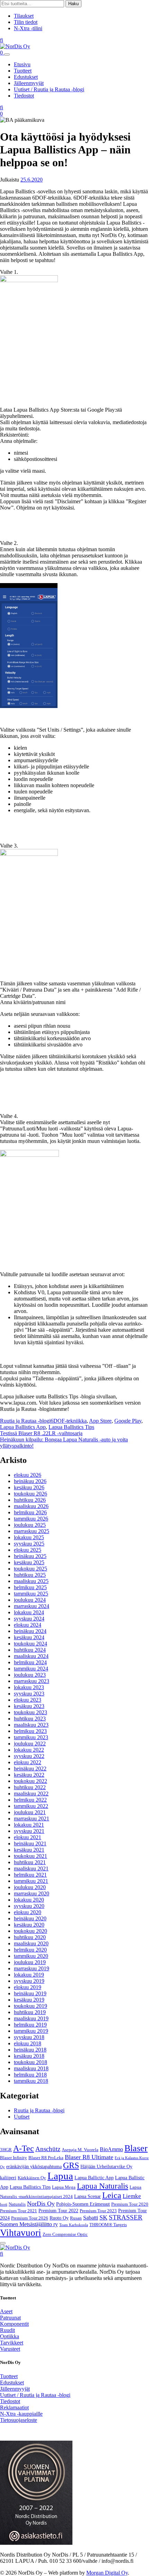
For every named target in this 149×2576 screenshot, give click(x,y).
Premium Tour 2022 (58, 2211)
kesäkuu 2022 (29, 1775)
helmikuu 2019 (30, 2025)
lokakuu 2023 (29, 1687)
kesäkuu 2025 (29, 1562)
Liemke (132, 2196)
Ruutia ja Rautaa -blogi (25, 1421)
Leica (112, 2195)
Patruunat (10, 2318)
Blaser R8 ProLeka (46, 2158)
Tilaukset (24, 16)
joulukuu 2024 (30, 1600)
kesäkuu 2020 (29, 1925)
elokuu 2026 (28, 1475)
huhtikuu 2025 (30, 1575)
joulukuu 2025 (30, 1525)
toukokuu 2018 (30, 2062)
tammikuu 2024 (31, 1669)
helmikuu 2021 (30, 1875)
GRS (71, 2165)
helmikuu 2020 (30, 1950)
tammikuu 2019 (31, 2031)
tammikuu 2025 (31, 1594)
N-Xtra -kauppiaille (21, 2414)
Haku (73, 4)
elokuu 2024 (28, 1625)
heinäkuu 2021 (30, 1843)
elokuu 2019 (28, 1987)
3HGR (6, 2150)
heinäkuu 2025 (30, 1556)
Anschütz (48, 2149)
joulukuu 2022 (30, 1744)
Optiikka (10, 2336)
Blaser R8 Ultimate (89, 2157)
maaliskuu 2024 (31, 1656)
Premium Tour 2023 (98, 2211)
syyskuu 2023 (29, 1694)
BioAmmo (111, 2149)
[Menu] (7, 54)
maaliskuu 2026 (31, 1506)
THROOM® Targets (108, 2225)
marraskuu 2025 (32, 1531)
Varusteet (10, 2349)
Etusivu (22, 64)
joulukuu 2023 (30, 1675)
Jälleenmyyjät (29, 83)
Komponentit (14, 2324)
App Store (100, 1421)
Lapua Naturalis (103, 2186)
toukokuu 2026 (30, 1494)
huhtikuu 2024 (30, 1650)
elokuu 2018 (28, 2043)
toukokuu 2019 (30, 2006)
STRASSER (126, 2217)
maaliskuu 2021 (31, 1868)
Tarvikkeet (12, 2343)
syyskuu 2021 (29, 1831)
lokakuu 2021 (29, 1825)
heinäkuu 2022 (30, 1769)
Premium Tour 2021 (19, 2211)
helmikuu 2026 (30, 1512)
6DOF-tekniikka (69, 1421)
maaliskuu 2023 (31, 1725)
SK (103, 2217)
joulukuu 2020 (30, 1887)
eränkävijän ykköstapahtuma (34, 2166)
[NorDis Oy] (15, 2247)
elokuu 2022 (28, 1762)
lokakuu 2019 (29, 1975)
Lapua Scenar (87, 2196)
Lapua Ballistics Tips (71, 1427)
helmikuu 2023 (30, 1731)
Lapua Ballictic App (94, 2178)
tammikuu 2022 (31, 1806)
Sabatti (91, 2218)
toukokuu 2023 (30, 1712)
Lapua (60, 2176)
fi (2, 40)
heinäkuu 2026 (30, 1481)
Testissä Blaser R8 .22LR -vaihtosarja (41, 1433)
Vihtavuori (21, 2233)
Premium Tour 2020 (130, 2204)
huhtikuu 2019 (30, 2012)
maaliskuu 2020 (31, 1943)
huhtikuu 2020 (30, 1937)
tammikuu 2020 (31, 1956)
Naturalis (17, 2204)
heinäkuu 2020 (30, 1918)
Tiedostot (24, 96)
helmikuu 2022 (30, 1800)
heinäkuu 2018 (30, 2050)
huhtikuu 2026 (30, 1500)
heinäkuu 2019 (30, 1993)
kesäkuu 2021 (29, 1850)
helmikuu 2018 (30, 2075)
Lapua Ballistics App (23, 1427)
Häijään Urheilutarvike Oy (106, 2166)
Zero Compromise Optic (65, 2234)
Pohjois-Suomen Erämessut (83, 2204)
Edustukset (26, 77)
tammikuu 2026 (31, 1519)
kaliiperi (8, 2178)
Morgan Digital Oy (107, 2573)
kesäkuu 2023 (29, 1706)
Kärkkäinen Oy (32, 2178)
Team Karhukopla (74, 2225)
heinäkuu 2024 (30, 1631)
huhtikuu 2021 (30, 1862)
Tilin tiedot (26, 22)
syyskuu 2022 (29, 1756)
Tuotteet (23, 71)
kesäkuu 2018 (29, 2056)
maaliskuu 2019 (31, 2018)
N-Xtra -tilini (28, 28)
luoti (4, 2204)
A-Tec (24, 2148)
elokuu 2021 (28, 1837)
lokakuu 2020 (29, 1900)
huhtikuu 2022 (30, 1787)
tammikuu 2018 (31, 2081)
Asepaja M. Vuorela (80, 2150)
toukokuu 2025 (30, 1569)
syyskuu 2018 (29, 2037)
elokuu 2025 (28, 1550)
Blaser (136, 2148)
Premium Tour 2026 (30, 2218)
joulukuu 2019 (30, 1962)
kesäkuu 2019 (29, 2000)
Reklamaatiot (14, 2407)
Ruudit (7, 2330)
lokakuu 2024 (29, 1612)
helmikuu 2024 (30, 1662)
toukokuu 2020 (30, 1931)
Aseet (6, 2311)
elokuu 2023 (28, 1700)
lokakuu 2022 (29, 1750)
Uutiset (22, 2117)
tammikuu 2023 (31, 1737)
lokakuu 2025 (29, 1537)
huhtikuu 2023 (30, 1719)
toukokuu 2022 (30, 1781)
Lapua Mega (64, 2187)
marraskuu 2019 (32, 1968)
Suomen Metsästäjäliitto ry (29, 2224)
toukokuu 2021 (30, 1856)
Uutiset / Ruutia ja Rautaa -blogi (49, 89)
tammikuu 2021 (31, 1881)
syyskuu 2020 (29, 1906)
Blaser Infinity (14, 2158)
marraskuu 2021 (32, 1819)
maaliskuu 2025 (31, 1581)
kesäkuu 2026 (29, 1487)
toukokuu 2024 (30, 1644)
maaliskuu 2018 (31, 2068)
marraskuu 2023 (32, 1681)
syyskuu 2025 (29, 1544)
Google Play (128, 1421)
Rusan (76, 2218)
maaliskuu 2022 (31, 1794)
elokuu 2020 (28, 1912)
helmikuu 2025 (30, 1587)
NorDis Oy (41, 2204)
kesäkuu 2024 (29, 1637)
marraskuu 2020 (32, 1893)
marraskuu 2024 (32, 1606)
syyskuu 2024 (29, 1619)
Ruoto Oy (59, 2218)
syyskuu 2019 (29, 1981)
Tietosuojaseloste (19, 2420)
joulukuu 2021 (30, 1812)
